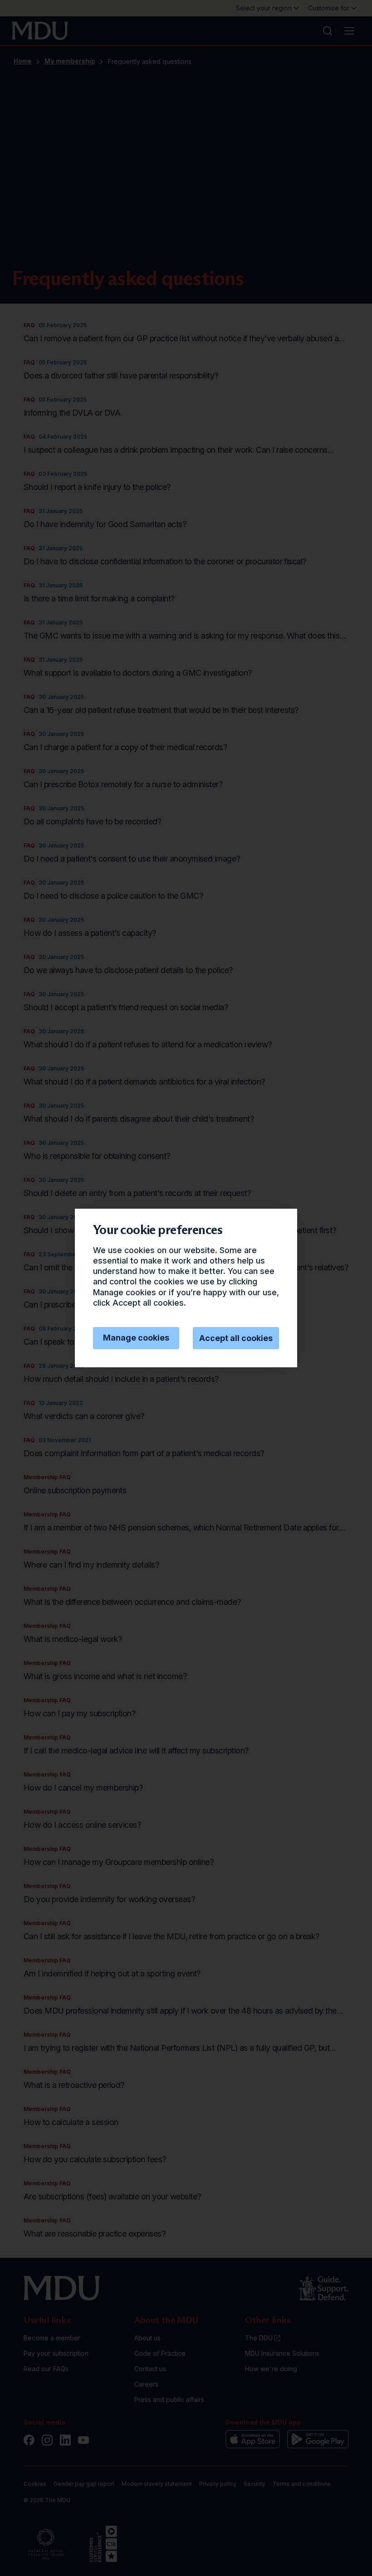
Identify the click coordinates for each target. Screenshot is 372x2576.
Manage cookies (136, 1338)
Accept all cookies (236, 1338)
